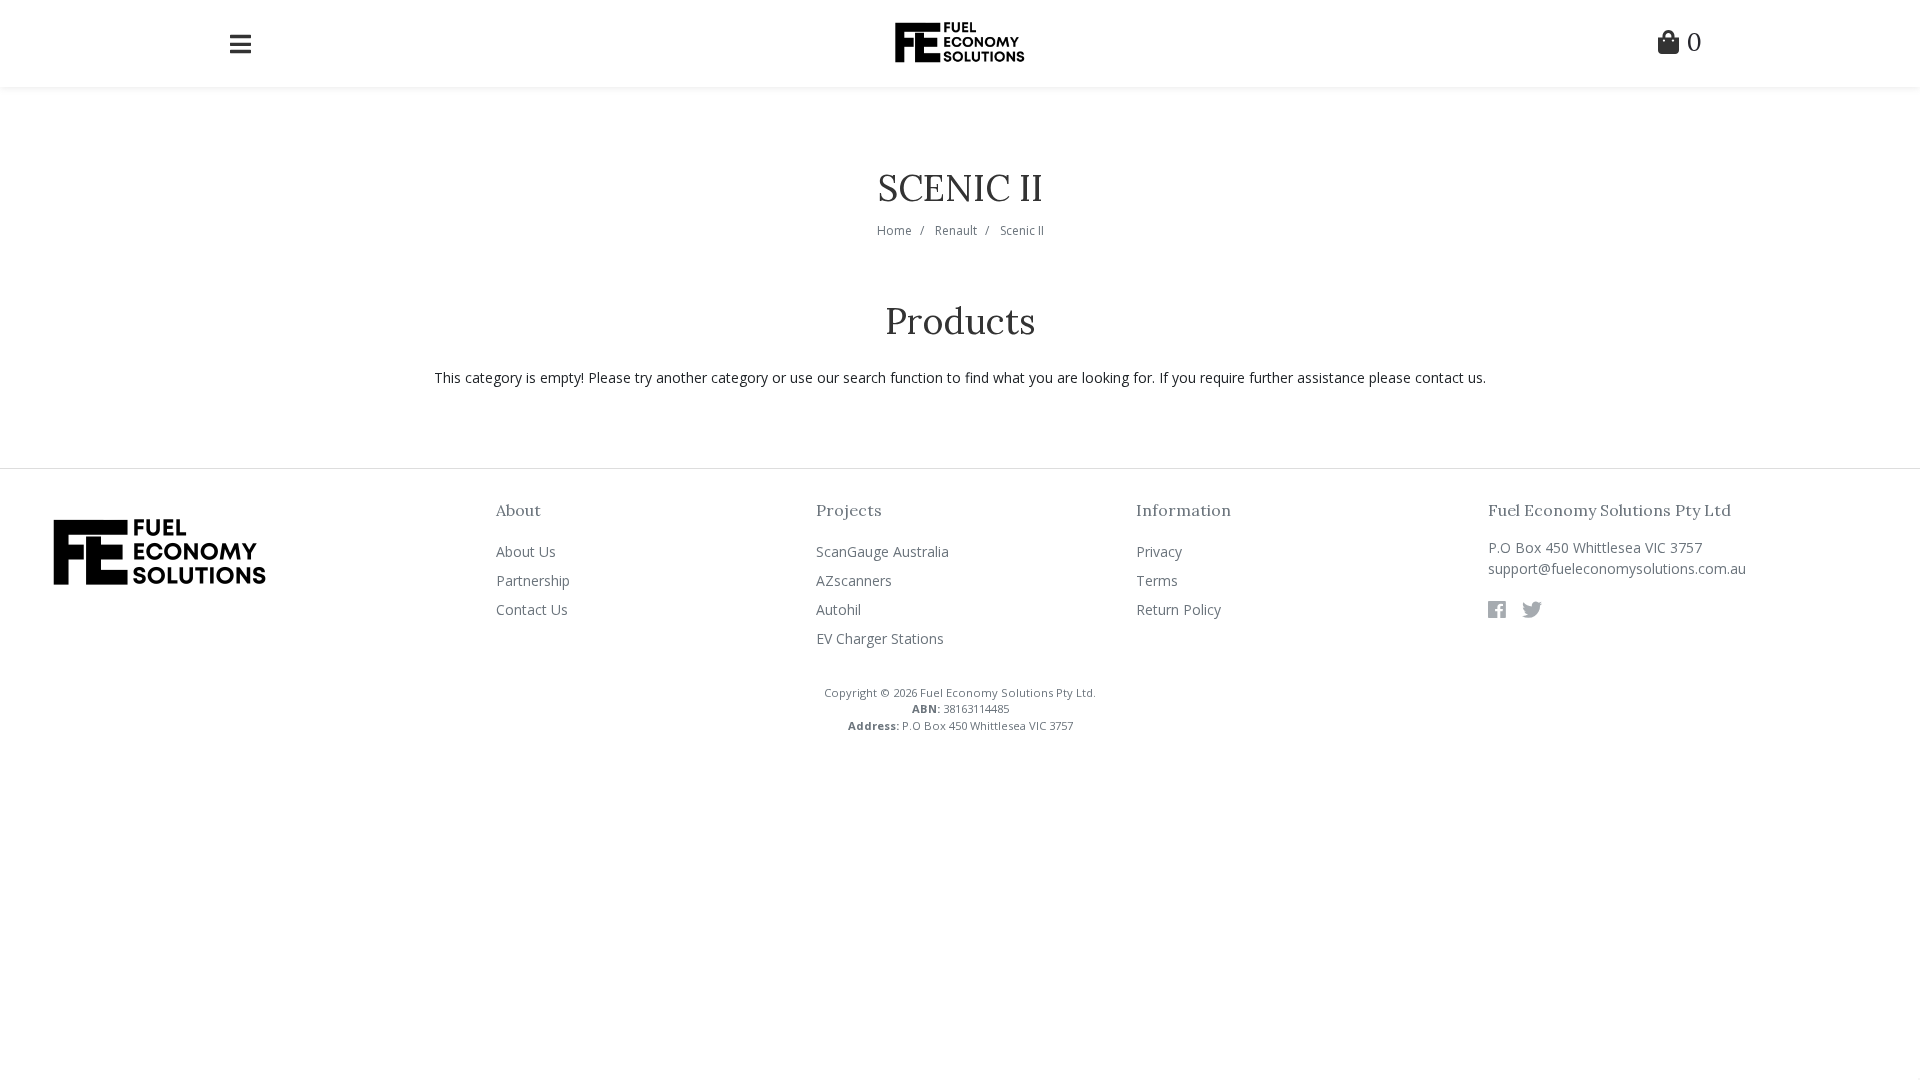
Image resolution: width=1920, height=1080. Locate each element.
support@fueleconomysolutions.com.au (1617, 568)
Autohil (838, 609)
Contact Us (532, 609)
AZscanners (854, 580)
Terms (1157, 580)
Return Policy (1178, 609)
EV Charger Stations (880, 638)
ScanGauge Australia (882, 551)
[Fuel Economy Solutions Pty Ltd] (960, 41)
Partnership (533, 580)
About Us (526, 551)
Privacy (1159, 551)
